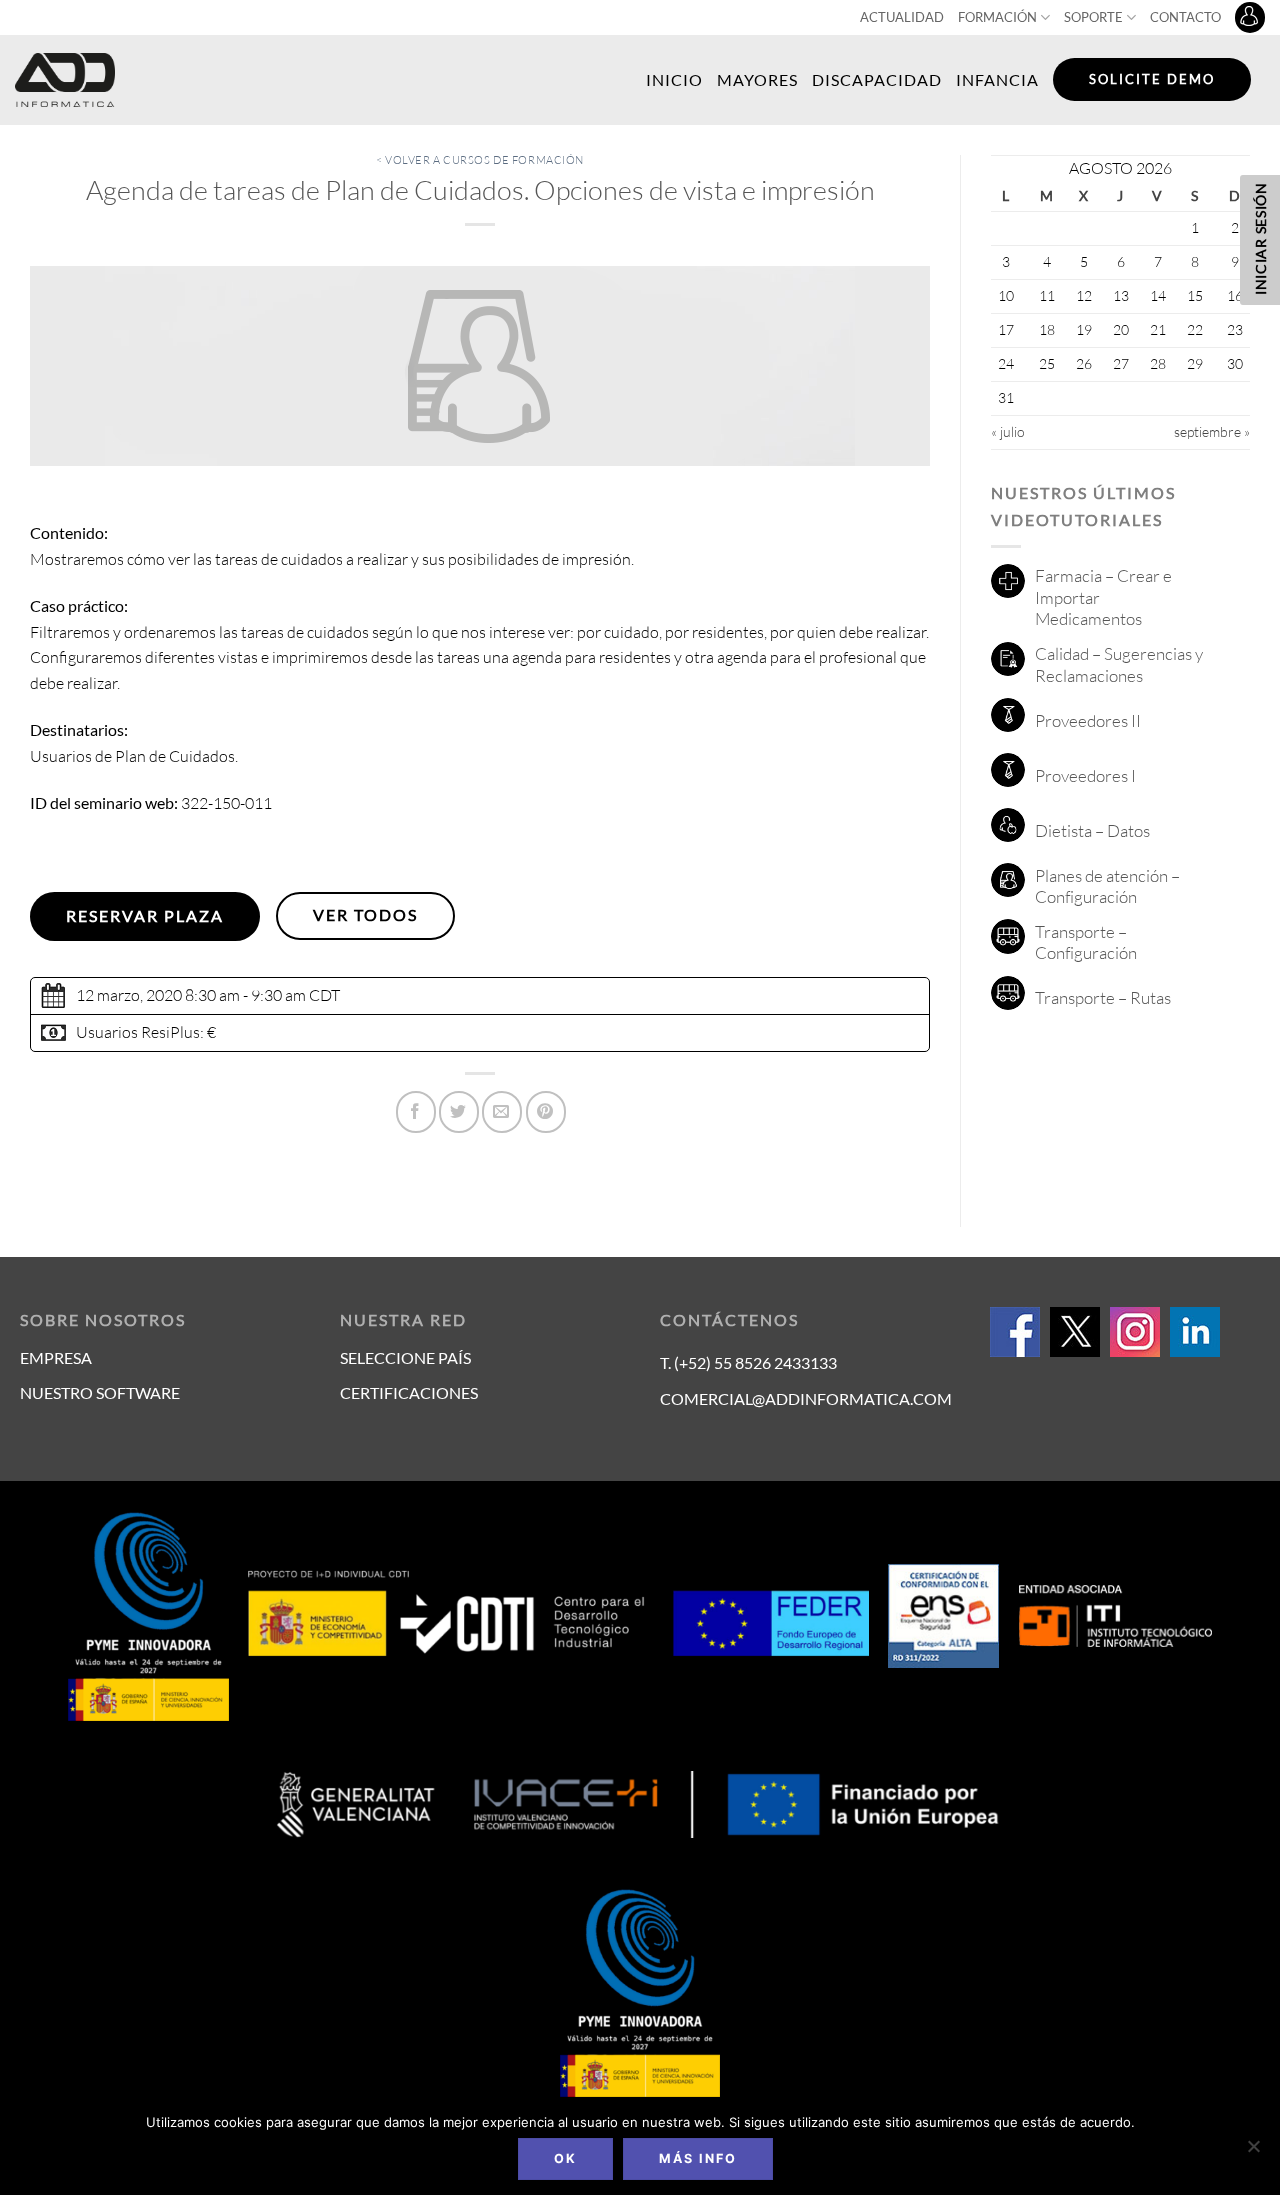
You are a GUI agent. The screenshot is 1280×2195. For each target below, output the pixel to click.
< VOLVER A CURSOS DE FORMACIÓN (480, 160)
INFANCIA (997, 79)
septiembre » (1212, 431)
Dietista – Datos (1092, 830)
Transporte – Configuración (1086, 942)
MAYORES (757, 79)
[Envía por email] (502, 1112)
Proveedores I (1085, 775)
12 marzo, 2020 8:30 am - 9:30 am (191, 995)
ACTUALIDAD (902, 17)
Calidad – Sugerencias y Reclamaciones (1119, 664)
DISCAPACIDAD (877, 79)
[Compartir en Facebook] (416, 1112)
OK (565, 2158)
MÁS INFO (698, 2158)
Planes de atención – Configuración (1107, 886)
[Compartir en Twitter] (459, 1112)
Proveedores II (1088, 720)
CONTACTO (1185, 17)
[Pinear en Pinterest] (546, 1112)
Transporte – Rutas (1103, 997)
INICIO (674, 79)
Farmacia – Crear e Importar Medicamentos (1103, 597)
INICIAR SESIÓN (1260, 238)
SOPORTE (1093, 17)
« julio (1008, 431)
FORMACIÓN (997, 17)
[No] (1253, 2152)
